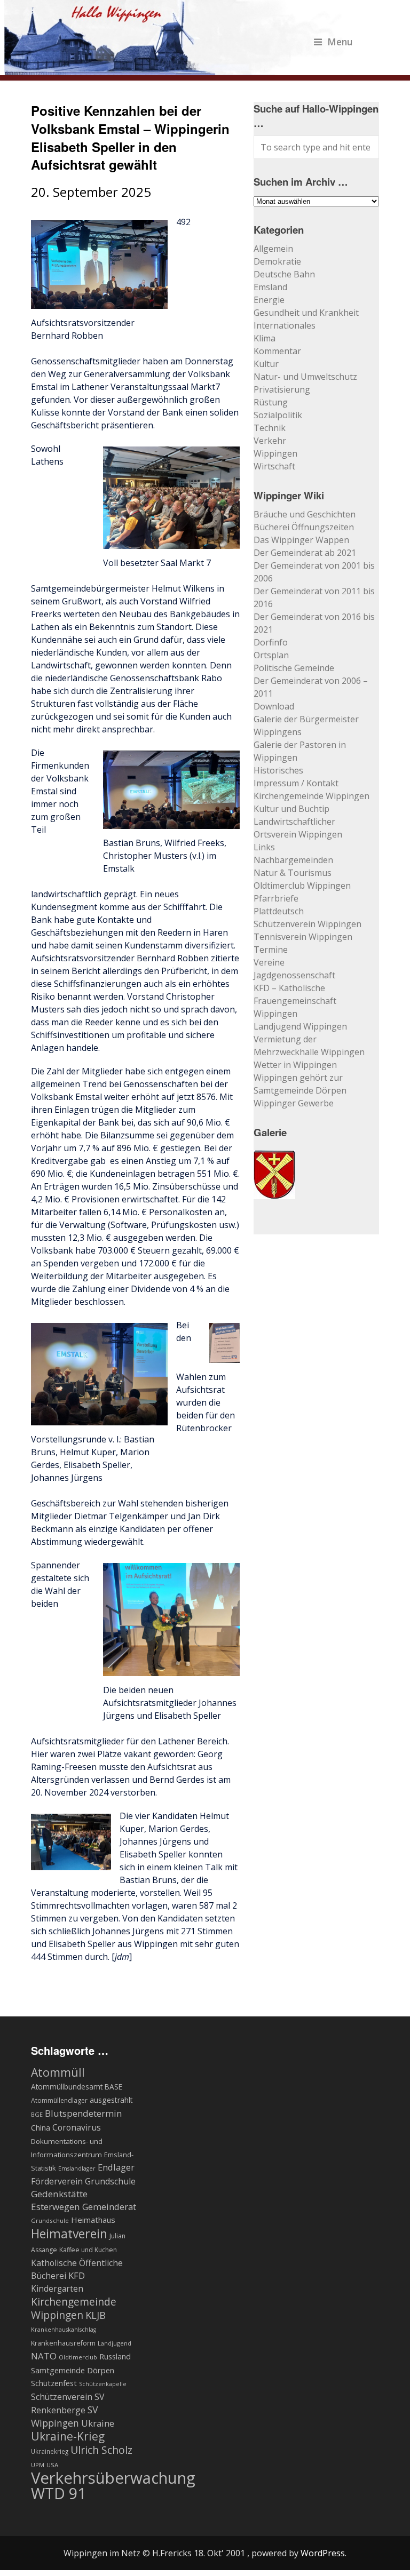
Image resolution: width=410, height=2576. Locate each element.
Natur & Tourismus (293, 873)
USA (52, 2465)
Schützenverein (62, 2397)
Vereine (269, 962)
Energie (269, 300)
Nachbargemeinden (293, 860)
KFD (77, 2275)
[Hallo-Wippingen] (179, 69)
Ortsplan (271, 655)
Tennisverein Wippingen (303, 937)
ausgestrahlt (111, 2100)
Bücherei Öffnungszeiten (304, 527)
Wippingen (275, 453)
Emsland (270, 287)
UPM (38, 2465)
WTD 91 (58, 2493)
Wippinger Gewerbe (294, 1103)
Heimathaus (93, 2220)
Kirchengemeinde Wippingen (312, 796)
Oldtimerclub (78, 2357)
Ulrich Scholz (101, 2450)
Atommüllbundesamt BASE (77, 2087)
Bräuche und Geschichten (305, 514)
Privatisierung (282, 389)
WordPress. (324, 2553)
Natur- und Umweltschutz (305, 377)
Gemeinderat (109, 2207)
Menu (340, 42)
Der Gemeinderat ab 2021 (305, 553)
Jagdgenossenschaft (294, 975)
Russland (115, 2356)
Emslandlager (77, 2168)
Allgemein (273, 249)
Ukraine (98, 2423)
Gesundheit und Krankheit (306, 313)
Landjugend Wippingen (300, 1026)
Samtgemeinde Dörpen (73, 2370)
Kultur (266, 364)
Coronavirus (77, 2127)
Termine (271, 950)
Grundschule (50, 2220)
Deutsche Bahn (284, 274)
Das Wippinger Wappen (301, 540)
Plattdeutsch (279, 911)
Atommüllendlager (59, 2100)
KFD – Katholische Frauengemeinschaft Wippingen (295, 1001)
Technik (270, 428)
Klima (265, 338)
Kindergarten (57, 2289)
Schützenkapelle (103, 2384)
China (41, 2128)
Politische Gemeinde (294, 668)
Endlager (116, 2167)
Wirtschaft (274, 466)
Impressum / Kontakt (296, 783)
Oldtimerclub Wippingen (302, 886)
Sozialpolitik (278, 415)
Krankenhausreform (63, 2343)
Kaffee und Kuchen (88, 2250)
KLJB (96, 2315)
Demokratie (277, 261)
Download (274, 706)
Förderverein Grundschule (83, 2181)
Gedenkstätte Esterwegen (59, 2200)
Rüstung (271, 402)
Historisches (278, 770)
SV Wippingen (65, 2416)
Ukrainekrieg (50, 2451)
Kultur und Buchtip (291, 809)
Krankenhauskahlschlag (64, 2330)
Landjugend (115, 2343)
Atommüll (58, 2072)
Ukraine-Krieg (68, 2436)
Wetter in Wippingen (295, 1065)
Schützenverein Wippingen (307, 924)
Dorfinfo (271, 642)
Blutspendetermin (83, 2113)
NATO (44, 2356)
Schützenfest (54, 2383)
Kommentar (277, 351)
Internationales (285, 325)
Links (264, 847)
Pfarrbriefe (276, 898)
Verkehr (270, 441)
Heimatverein (69, 2234)
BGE (37, 2114)
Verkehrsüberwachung (113, 2478)
